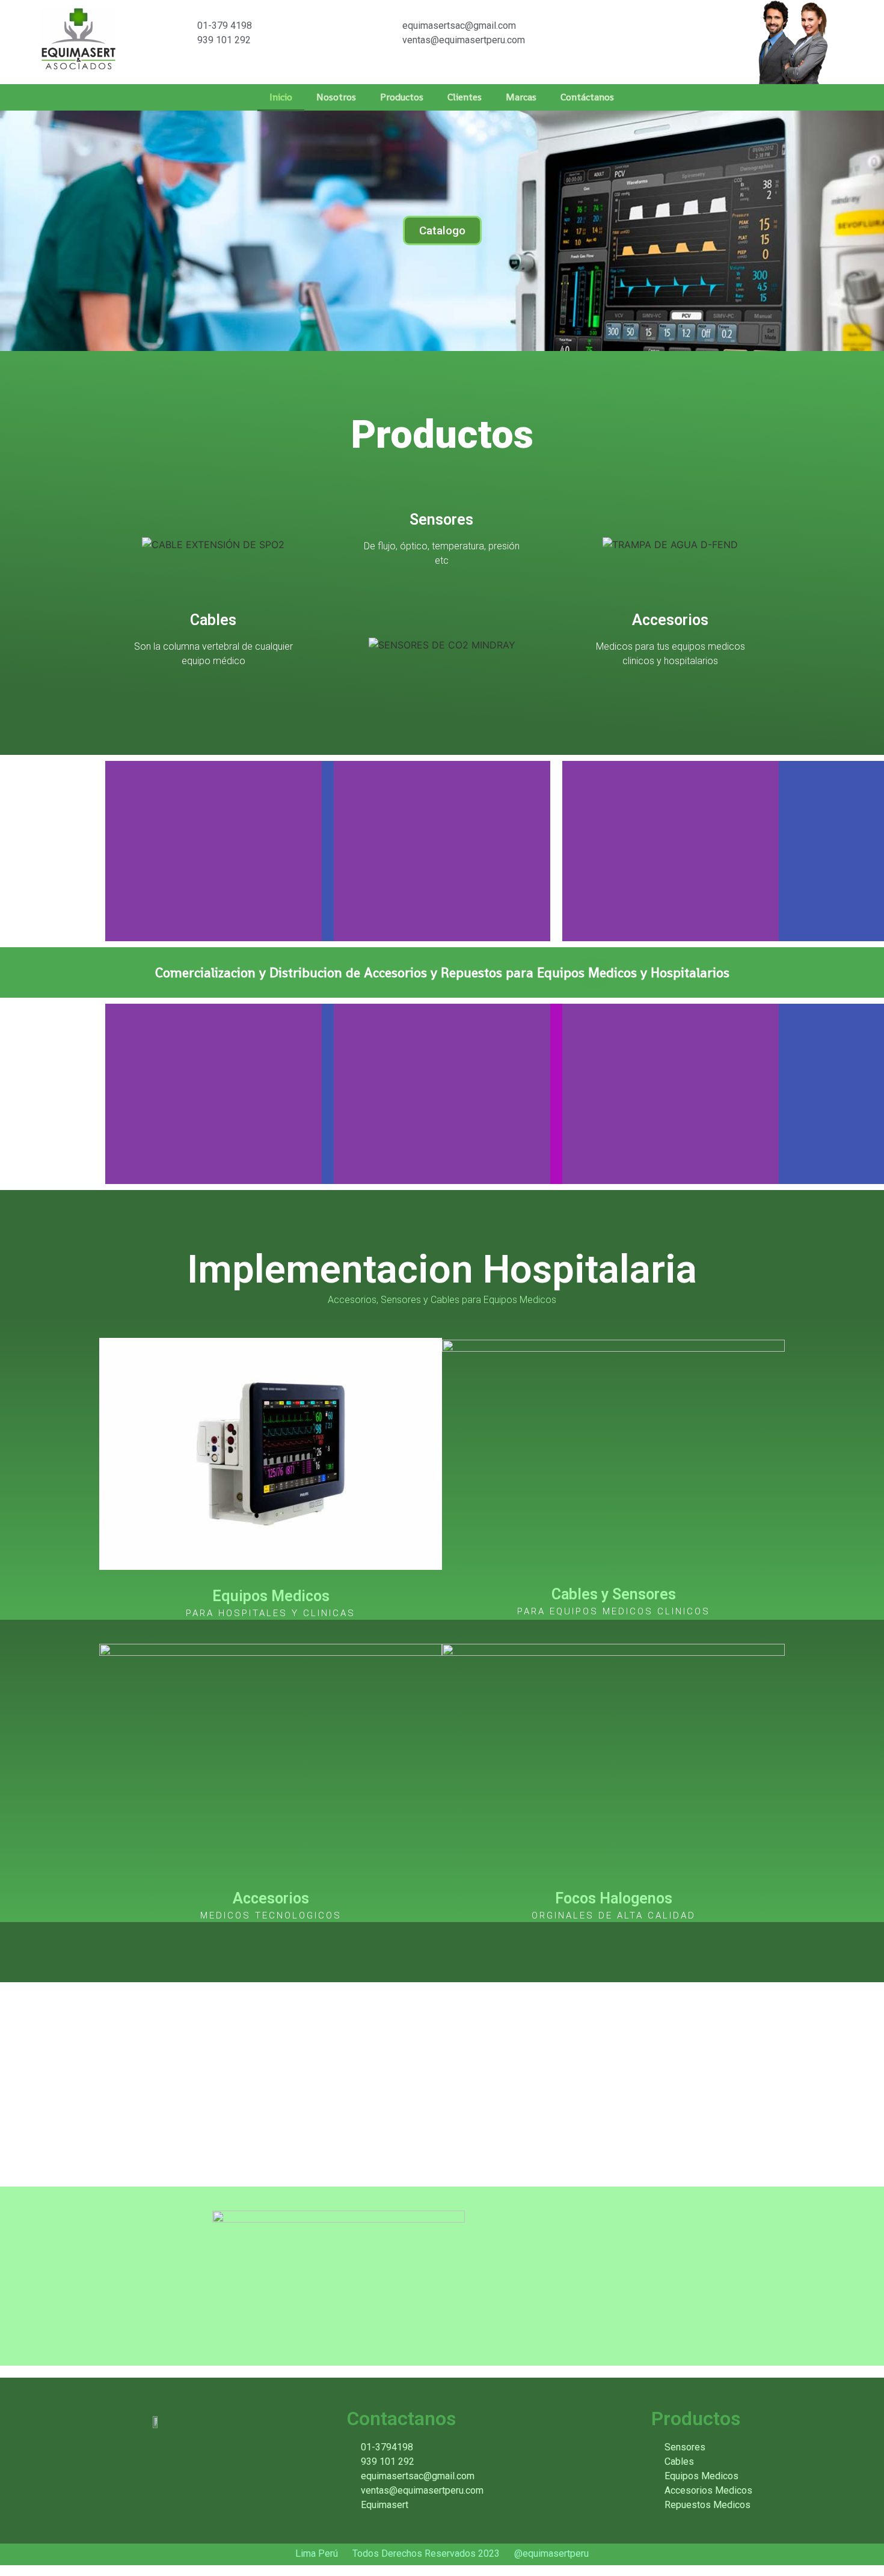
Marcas (521, 97)
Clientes (465, 97)
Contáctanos (587, 97)
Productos (402, 97)
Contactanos (401, 2419)
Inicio (281, 97)
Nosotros (336, 97)
